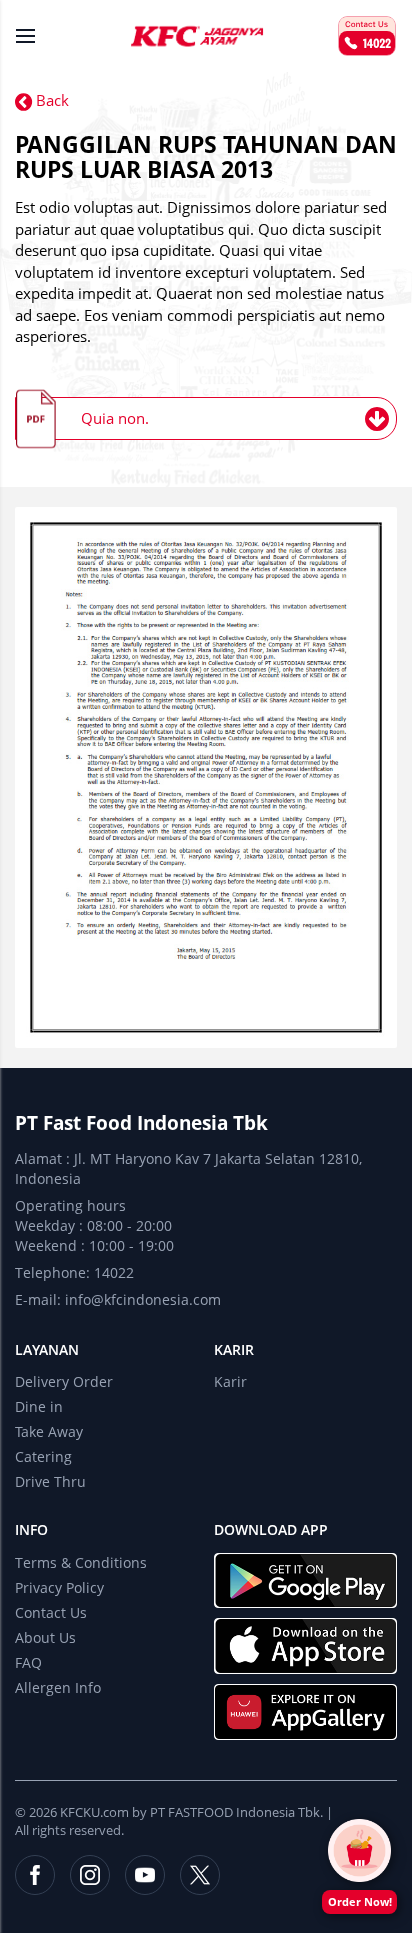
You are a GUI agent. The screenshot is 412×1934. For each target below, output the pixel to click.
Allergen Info (58, 1687)
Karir (234, 1349)
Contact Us (51, 1612)
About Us (45, 1637)
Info (31, 1529)
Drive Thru (50, 1481)
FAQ (28, 1662)
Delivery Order (64, 1381)
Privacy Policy (59, 1587)
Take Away (49, 1431)
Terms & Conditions (81, 1562)
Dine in (39, 1406)
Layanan (47, 1349)
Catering (43, 1456)
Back (50, 100)
